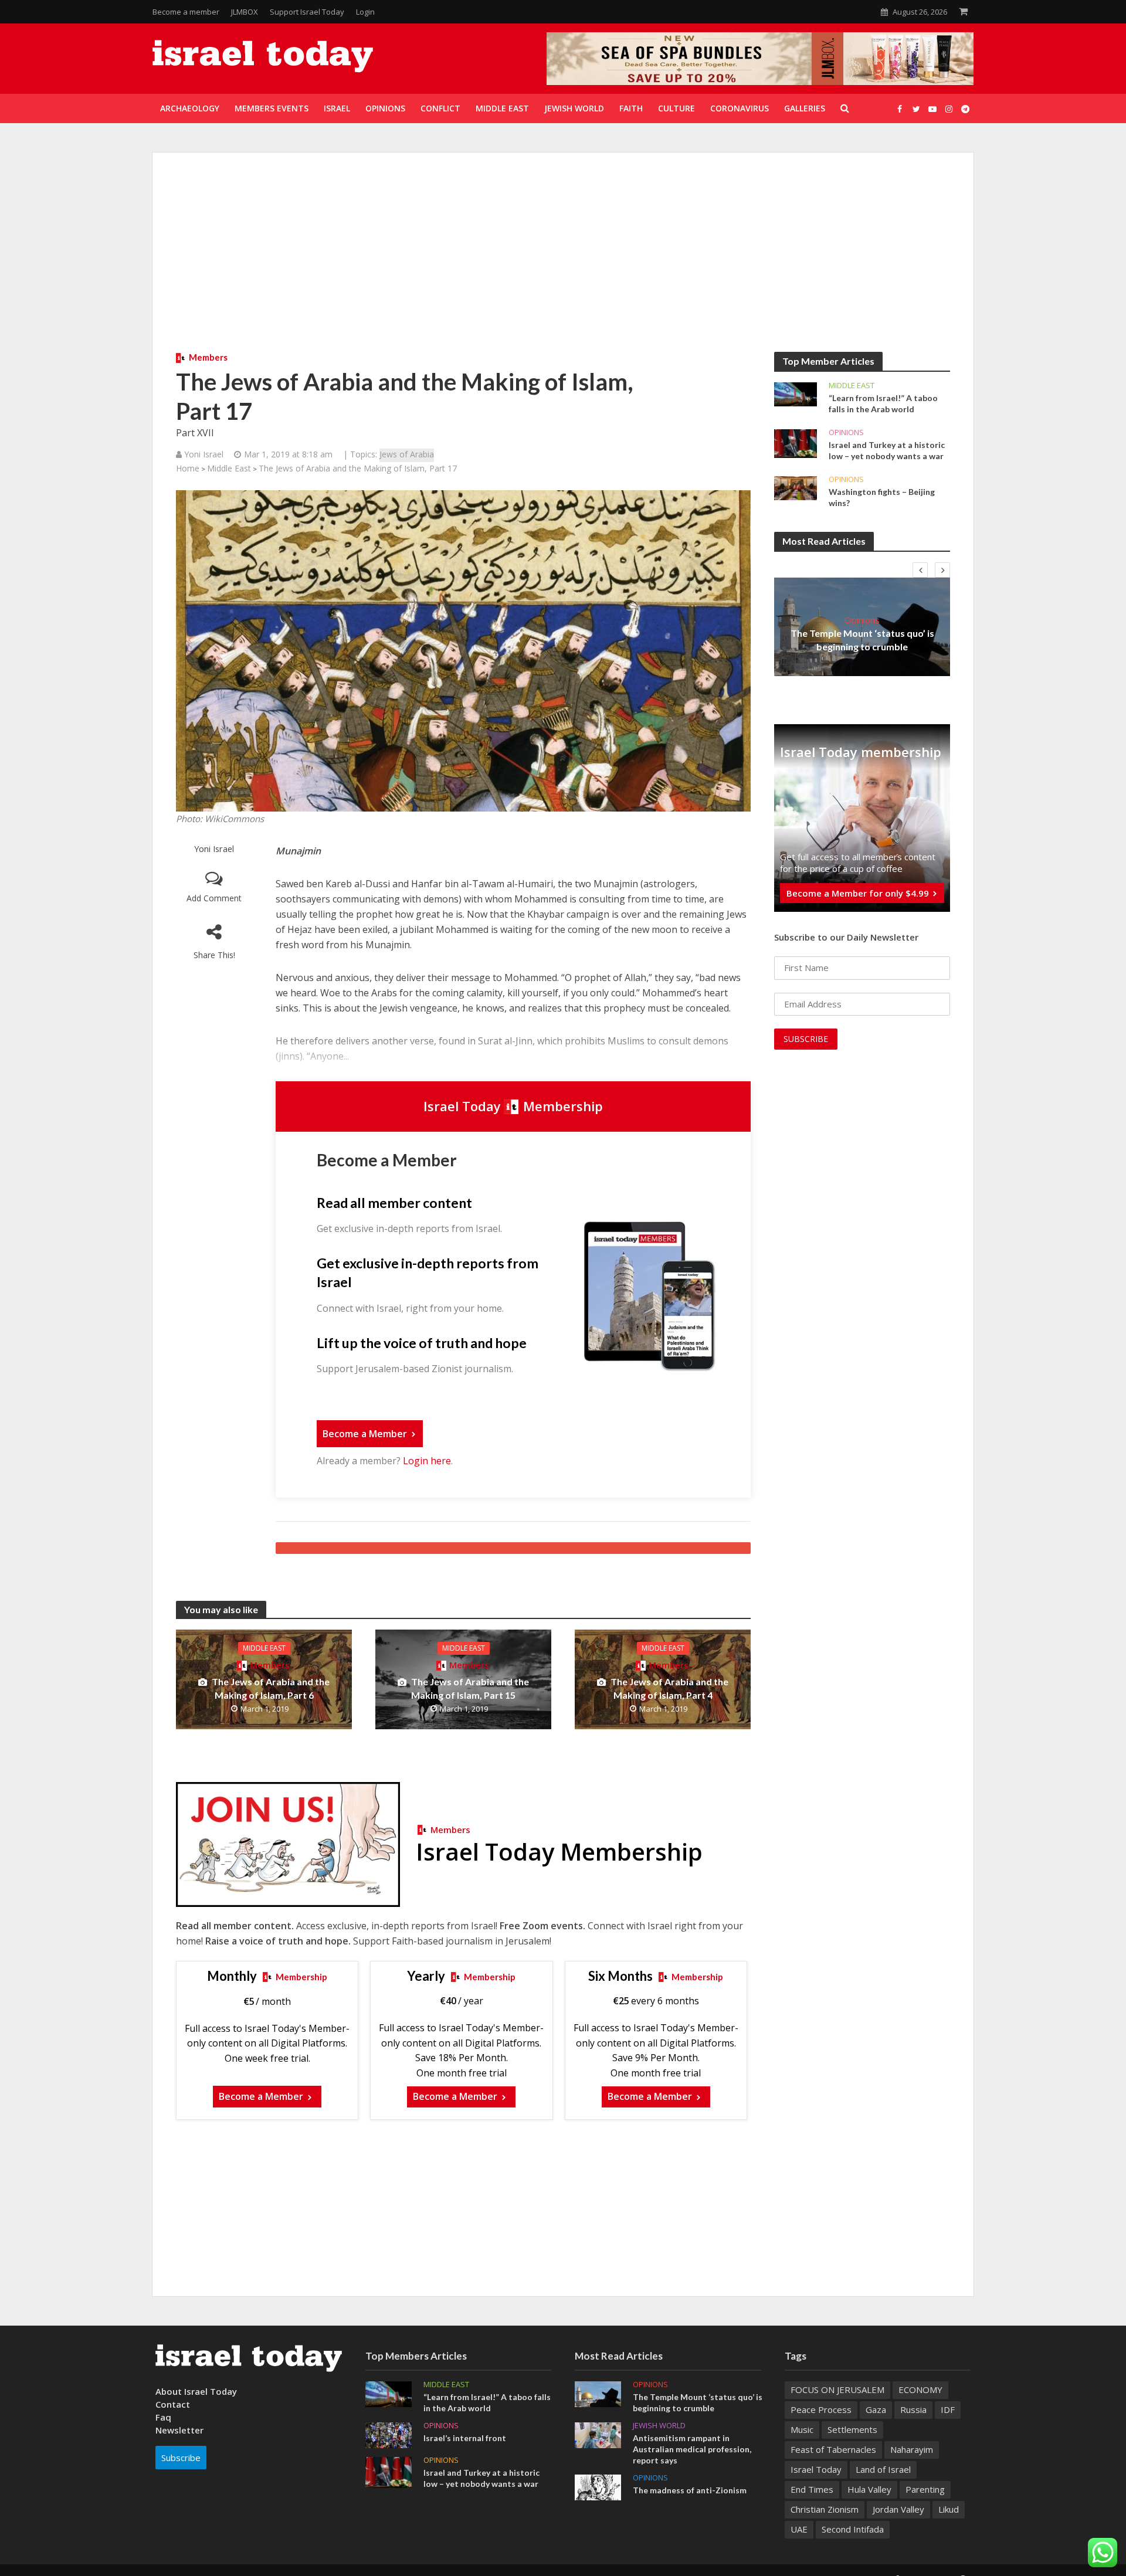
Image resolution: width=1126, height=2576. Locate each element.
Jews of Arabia (407, 454)
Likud (949, 2509)
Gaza (876, 2409)
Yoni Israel (214, 849)
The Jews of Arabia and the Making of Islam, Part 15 (470, 1688)
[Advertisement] (563, 264)
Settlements (852, 2429)
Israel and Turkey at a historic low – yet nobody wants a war (887, 450)
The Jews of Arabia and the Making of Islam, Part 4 (669, 1688)
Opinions (846, 432)
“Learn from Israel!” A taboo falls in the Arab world (883, 403)
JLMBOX (245, 12)
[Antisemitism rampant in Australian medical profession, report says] (598, 2434)
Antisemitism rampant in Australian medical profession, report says (692, 2449)
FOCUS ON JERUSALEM (837, 2390)
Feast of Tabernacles (833, 2449)
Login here (427, 1461)
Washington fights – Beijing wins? (882, 497)
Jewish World (659, 2426)
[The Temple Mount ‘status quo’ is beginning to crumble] (598, 2393)
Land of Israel (883, 2469)
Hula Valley (869, 2489)
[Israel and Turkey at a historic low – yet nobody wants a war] (796, 443)
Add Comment (214, 898)
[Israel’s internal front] (389, 2434)
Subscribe (181, 2458)
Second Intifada (853, 2529)
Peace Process (821, 2409)
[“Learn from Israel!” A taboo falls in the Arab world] (796, 393)
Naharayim (912, 2449)
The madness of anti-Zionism (690, 2490)
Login (365, 12)
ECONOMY (920, 2390)
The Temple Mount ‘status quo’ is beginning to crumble (862, 640)
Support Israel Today (307, 12)
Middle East (229, 468)
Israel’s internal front (465, 2438)
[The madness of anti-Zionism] (598, 2486)
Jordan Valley (898, 2509)
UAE (799, 2529)
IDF (948, 2409)
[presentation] (920, 570)
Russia (913, 2409)
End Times (812, 2489)
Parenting (925, 2489)
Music (802, 2429)
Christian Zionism (825, 2509)
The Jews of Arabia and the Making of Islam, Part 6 (271, 1688)
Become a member (186, 12)
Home (188, 468)
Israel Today (816, 2469)
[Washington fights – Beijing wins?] (796, 487)
